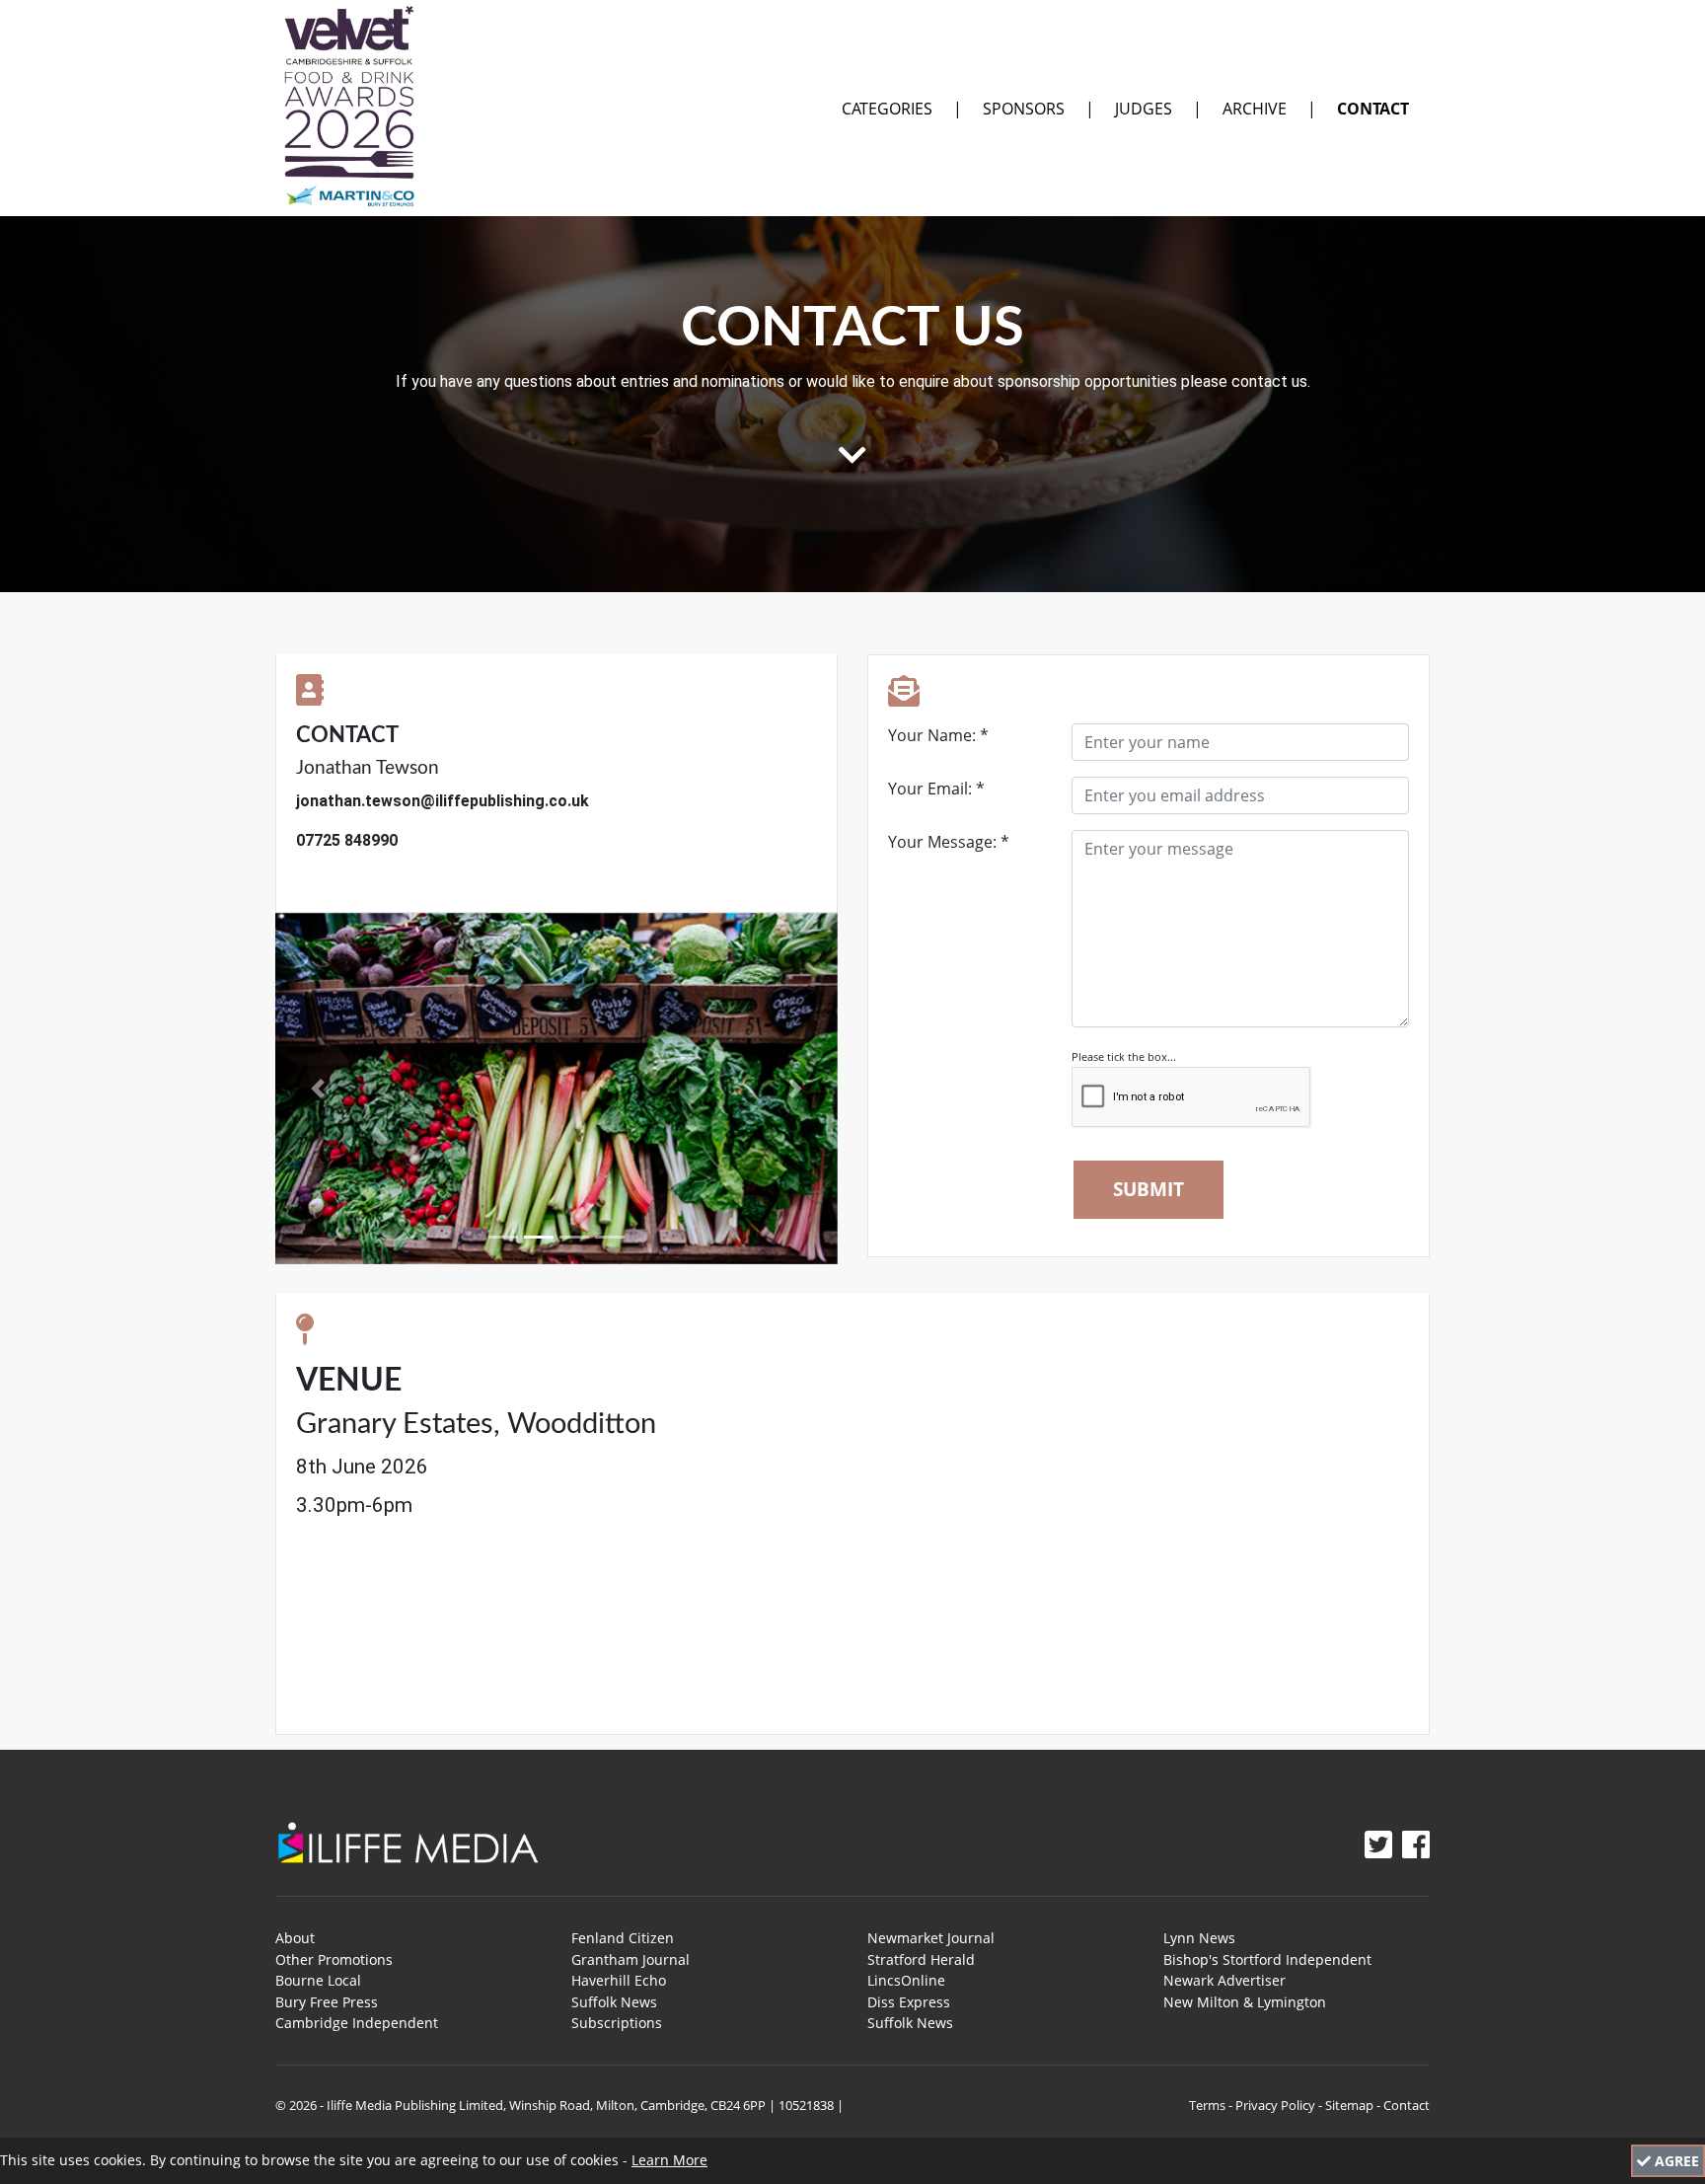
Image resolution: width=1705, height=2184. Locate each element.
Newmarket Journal (931, 1938)
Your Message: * (949, 842)
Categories (887, 109)
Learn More (669, 2160)
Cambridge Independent (357, 2023)
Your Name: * (938, 735)
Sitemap (1349, 2105)
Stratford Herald (921, 1959)
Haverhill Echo (619, 1980)
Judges (1144, 109)
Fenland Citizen (623, 1938)
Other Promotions (334, 1959)
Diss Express (909, 2002)
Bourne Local (318, 1980)
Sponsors (1024, 109)
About (295, 1938)
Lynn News (1199, 1938)
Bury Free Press (327, 2002)
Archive (1255, 109)
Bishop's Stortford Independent (1267, 1959)
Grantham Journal (630, 1959)
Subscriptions (617, 2023)
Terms (1207, 2105)
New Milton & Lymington (1245, 2002)
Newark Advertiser (1224, 1980)
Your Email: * (936, 789)
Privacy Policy (1275, 2105)
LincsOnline (906, 1980)
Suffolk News (614, 2002)
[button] (318, 1089)
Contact (1373, 109)
